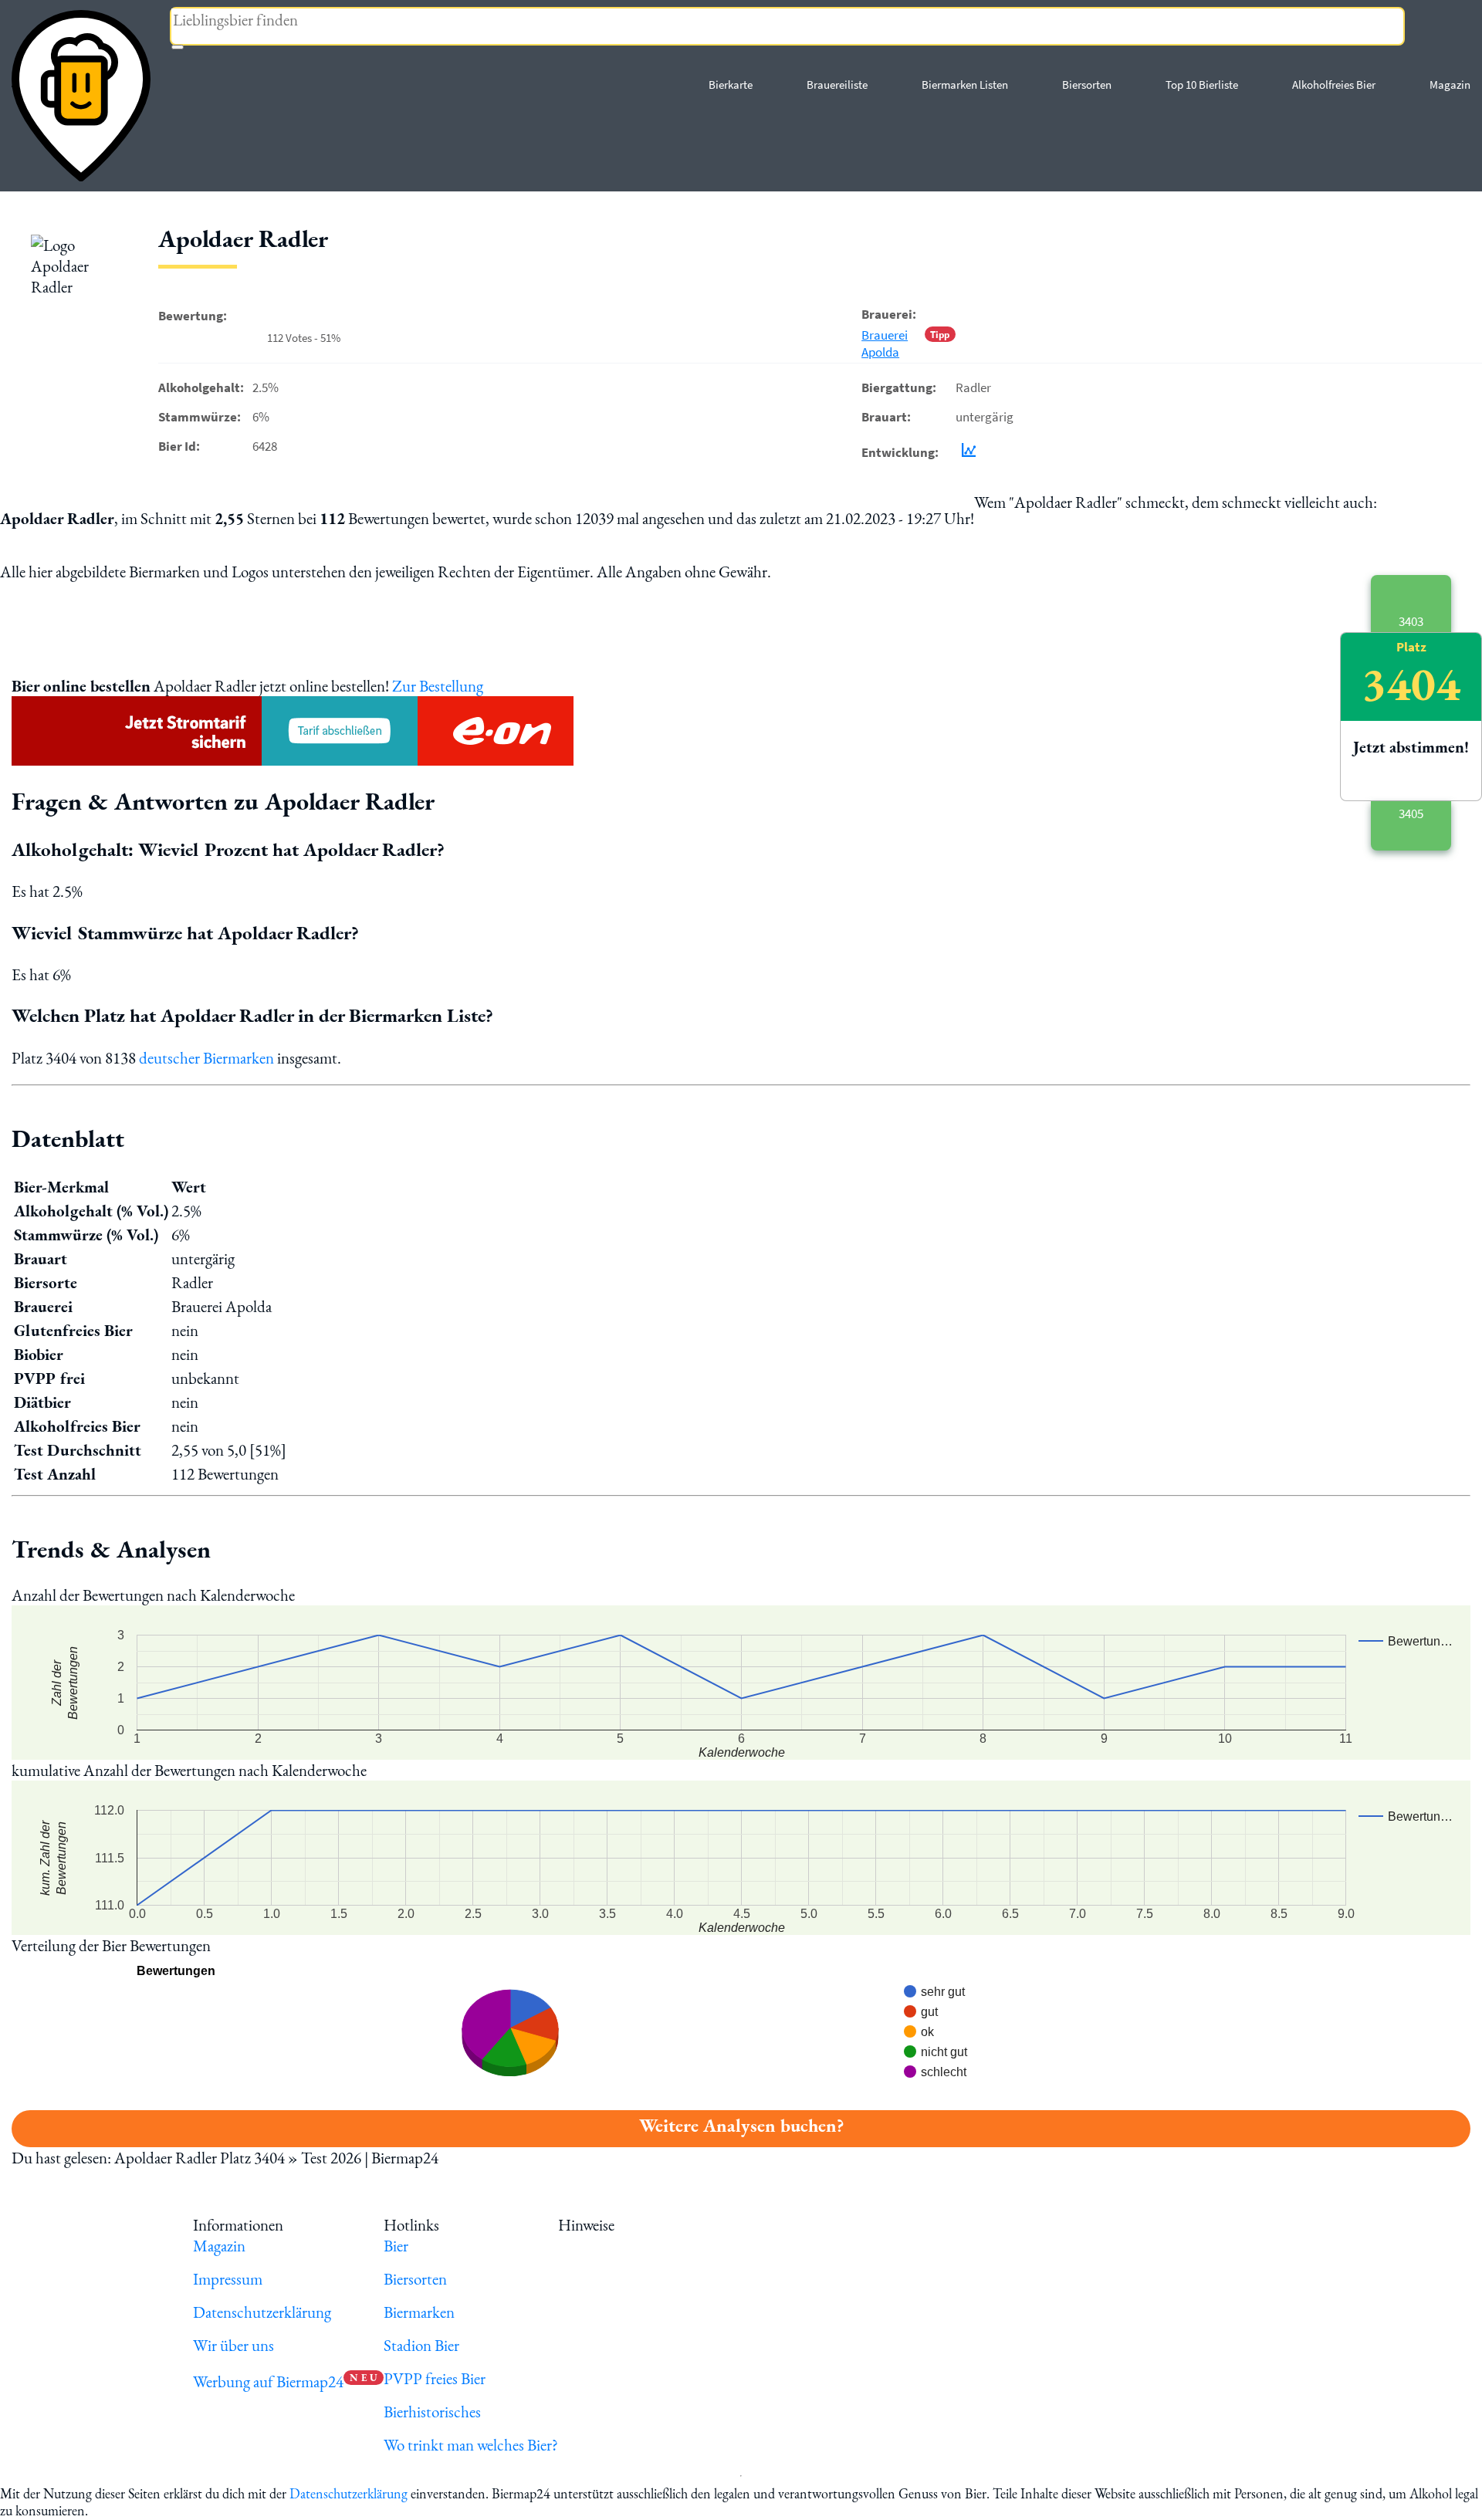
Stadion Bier (421, 2345)
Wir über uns (233, 2345)
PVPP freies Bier (435, 2378)
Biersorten (1087, 85)
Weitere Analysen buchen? (741, 2125)
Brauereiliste (837, 85)
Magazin (1450, 85)
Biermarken (419, 2312)
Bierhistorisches (432, 2412)
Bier (396, 2246)
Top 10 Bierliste (1202, 85)
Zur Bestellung (438, 686)
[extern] (667, 2225)
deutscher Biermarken (206, 1058)
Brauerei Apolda (885, 343)
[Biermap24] (81, 96)
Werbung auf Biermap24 (268, 2381)
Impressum (228, 2279)
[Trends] (966, 452)
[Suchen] (178, 47)
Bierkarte (731, 85)
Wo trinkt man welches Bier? (471, 2445)
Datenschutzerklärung (262, 2312)
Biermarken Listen (965, 85)
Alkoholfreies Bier (1334, 85)
